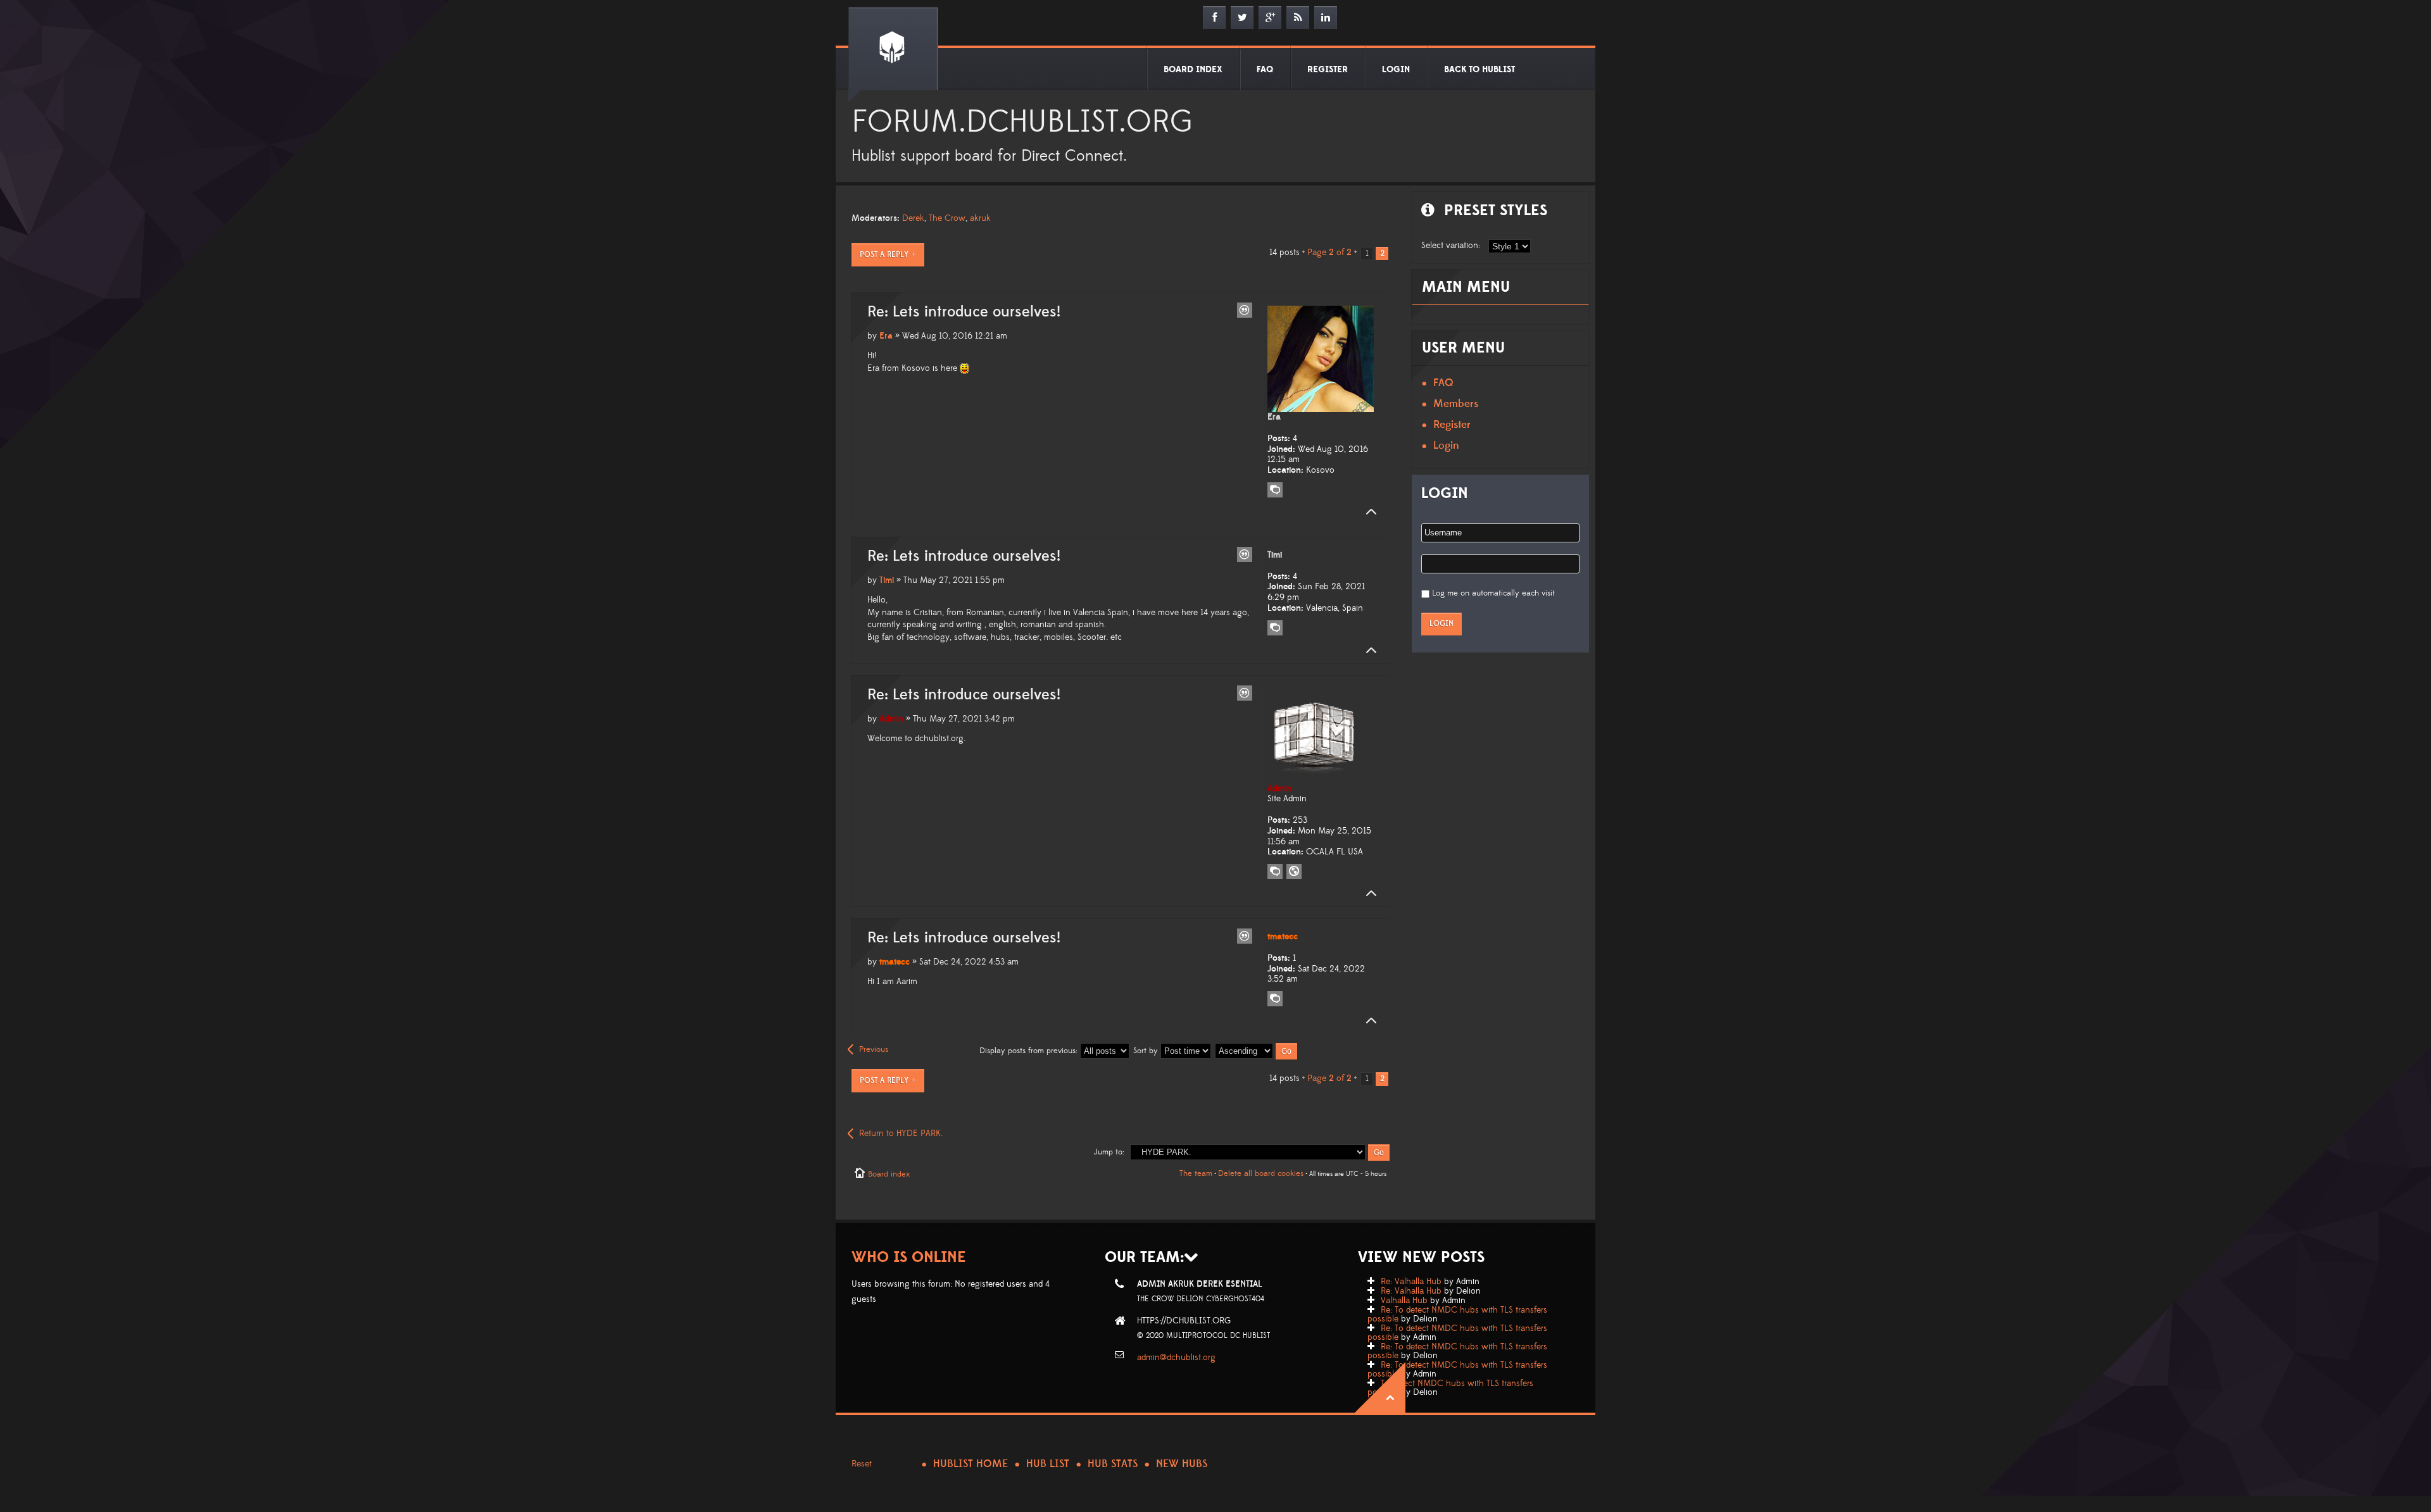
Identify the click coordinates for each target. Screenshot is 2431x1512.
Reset (862, 1464)
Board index (889, 1174)
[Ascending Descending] (1257, 1051)
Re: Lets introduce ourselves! (964, 312)
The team (1196, 1173)
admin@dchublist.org (1176, 1358)
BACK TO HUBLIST (1479, 70)
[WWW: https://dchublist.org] (1294, 872)
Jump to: (1109, 1152)
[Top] (1367, 512)
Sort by (1147, 1051)
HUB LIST (1048, 1464)
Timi (887, 580)
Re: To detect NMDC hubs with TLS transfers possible (1457, 1315)
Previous (874, 1049)
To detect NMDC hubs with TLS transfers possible (1450, 1388)
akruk (980, 218)
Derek (913, 218)
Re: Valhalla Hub (1411, 1282)
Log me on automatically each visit (1493, 593)
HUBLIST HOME (971, 1464)
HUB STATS (1113, 1464)
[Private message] (1275, 490)
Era (886, 336)
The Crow (947, 218)
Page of (1329, 253)
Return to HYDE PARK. (901, 1134)
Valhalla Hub (1404, 1301)
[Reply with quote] (1245, 310)
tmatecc (895, 962)
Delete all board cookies (1261, 1173)
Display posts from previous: (1030, 1051)
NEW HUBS (1182, 1464)
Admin (891, 719)
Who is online (909, 1257)
